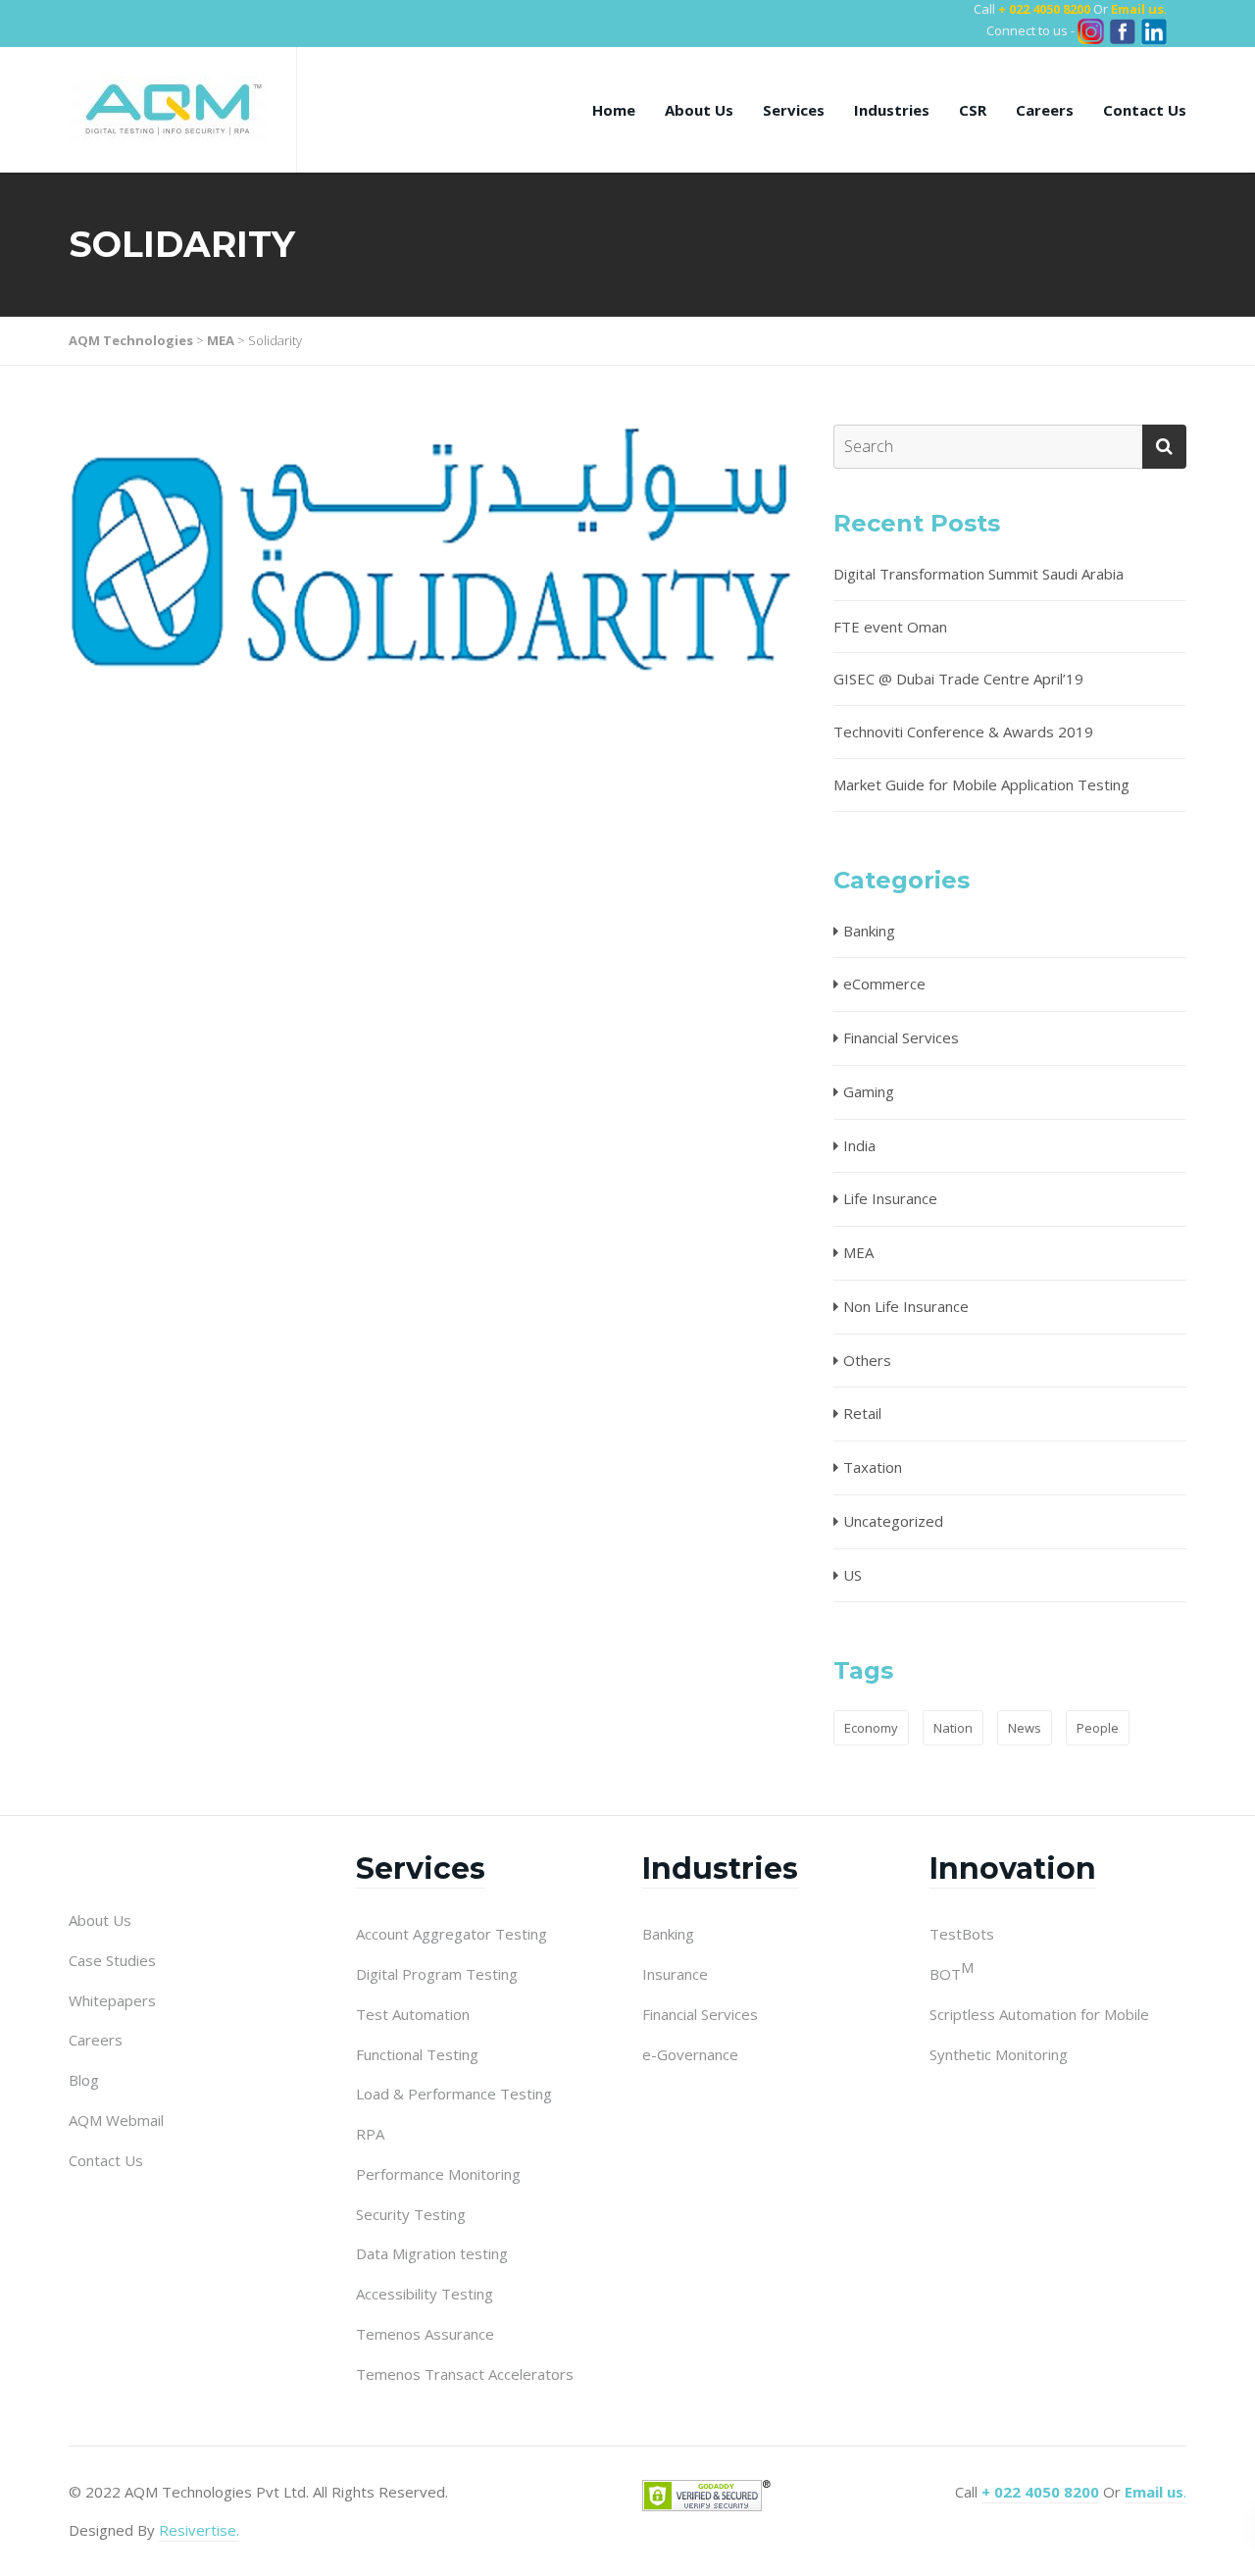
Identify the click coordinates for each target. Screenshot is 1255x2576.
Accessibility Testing (425, 2294)
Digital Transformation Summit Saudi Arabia (979, 574)
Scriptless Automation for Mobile (1039, 2014)
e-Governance (690, 2054)
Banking (869, 931)
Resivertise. (199, 2530)
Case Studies (112, 1960)
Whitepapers (112, 2000)
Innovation (1013, 1869)
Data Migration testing (432, 2253)
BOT (952, 1973)
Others (867, 1360)
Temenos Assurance (425, 2334)
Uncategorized (893, 1521)
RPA (370, 2134)
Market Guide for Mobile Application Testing (981, 784)
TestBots (962, 1934)
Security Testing (411, 2214)
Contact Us (1145, 110)
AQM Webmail (116, 2120)
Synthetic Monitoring (999, 2054)
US (853, 1575)
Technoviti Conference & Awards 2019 (963, 732)
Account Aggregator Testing (452, 1934)
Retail (862, 1413)
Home (614, 110)
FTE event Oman (890, 627)
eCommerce (884, 984)
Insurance (675, 1974)
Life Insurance (890, 1198)
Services (794, 110)
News (1025, 1728)
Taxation (873, 1467)
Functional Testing (417, 2054)
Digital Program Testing (437, 1974)
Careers (1045, 110)
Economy (871, 1728)
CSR (973, 110)
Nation (953, 1728)
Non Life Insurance (906, 1306)
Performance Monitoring (438, 2174)
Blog (84, 2080)
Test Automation (413, 2014)
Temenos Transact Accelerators (465, 2374)
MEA (858, 1252)
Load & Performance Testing (454, 2094)
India (859, 1145)
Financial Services (901, 1037)
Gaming (869, 1091)
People (1098, 1728)
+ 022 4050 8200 (1044, 9)
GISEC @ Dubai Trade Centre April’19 (958, 679)
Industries (892, 110)
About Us (699, 110)
